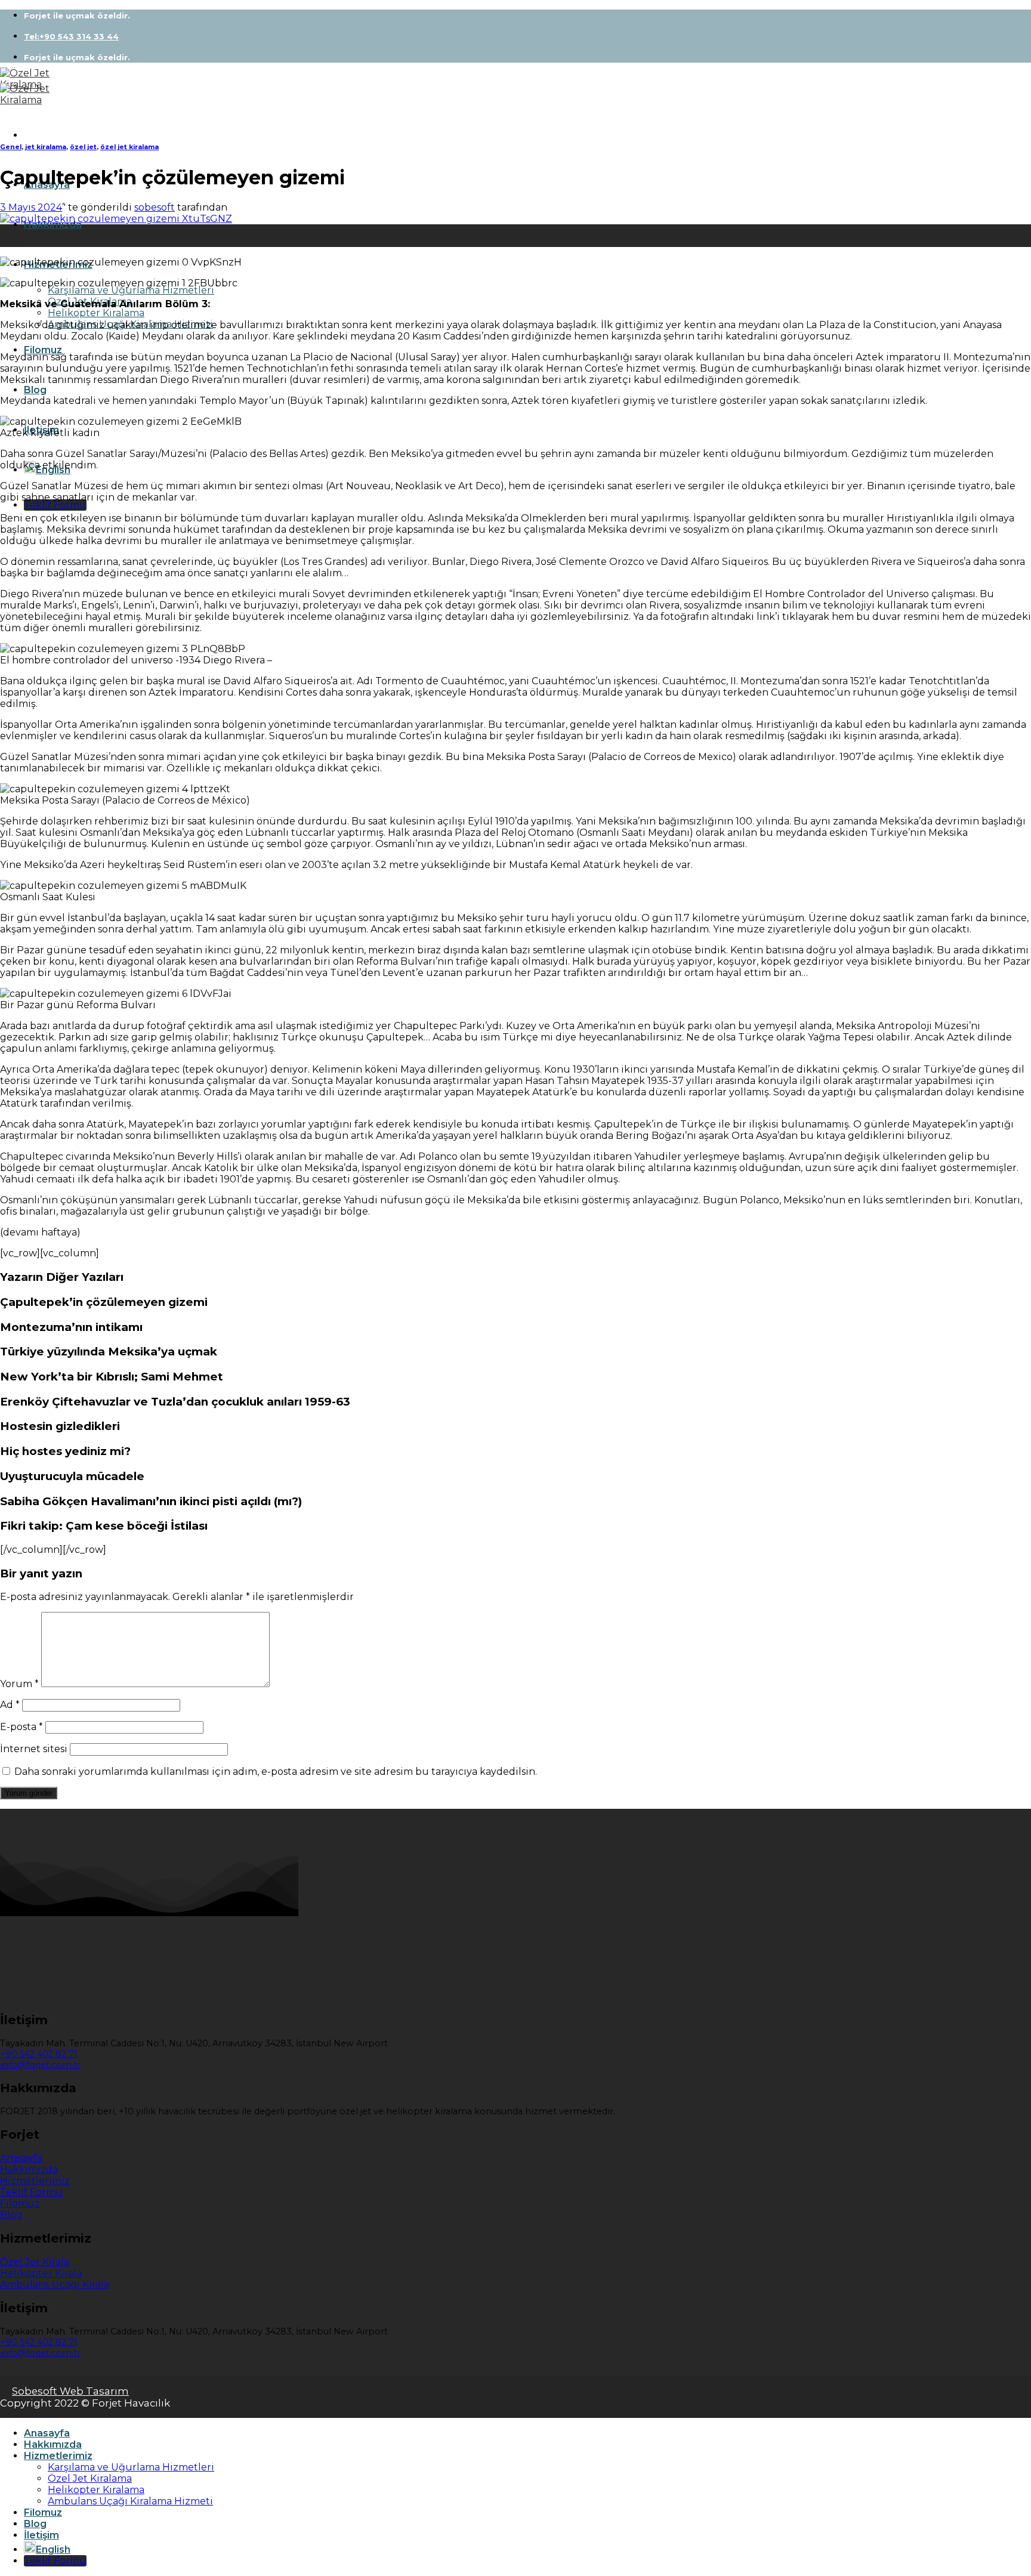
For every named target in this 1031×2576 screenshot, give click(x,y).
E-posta (21, 1727)
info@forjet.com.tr (40, 2065)
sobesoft (155, 207)
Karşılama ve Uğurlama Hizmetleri (131, 290)
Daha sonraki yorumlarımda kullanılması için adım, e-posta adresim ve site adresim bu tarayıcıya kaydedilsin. (276, 1772)
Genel (11, 147)
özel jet (83, 147)
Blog (35, 390)
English (53, 2549)
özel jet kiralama (129, 147)
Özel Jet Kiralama (90, 2478)
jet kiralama (46, 147)
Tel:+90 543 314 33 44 (71, 36)
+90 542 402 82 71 (39, 2054)
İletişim (41, 2535)
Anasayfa (47, 2433)
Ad (10, 1705)
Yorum (19, 1684)
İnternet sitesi (34, 1749)
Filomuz (43, 350)
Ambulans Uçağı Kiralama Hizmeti (130, 2501)
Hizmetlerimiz (58, 2456)
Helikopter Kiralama (96, 313)
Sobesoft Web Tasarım (70, 2391)
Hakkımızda (53, 225)
